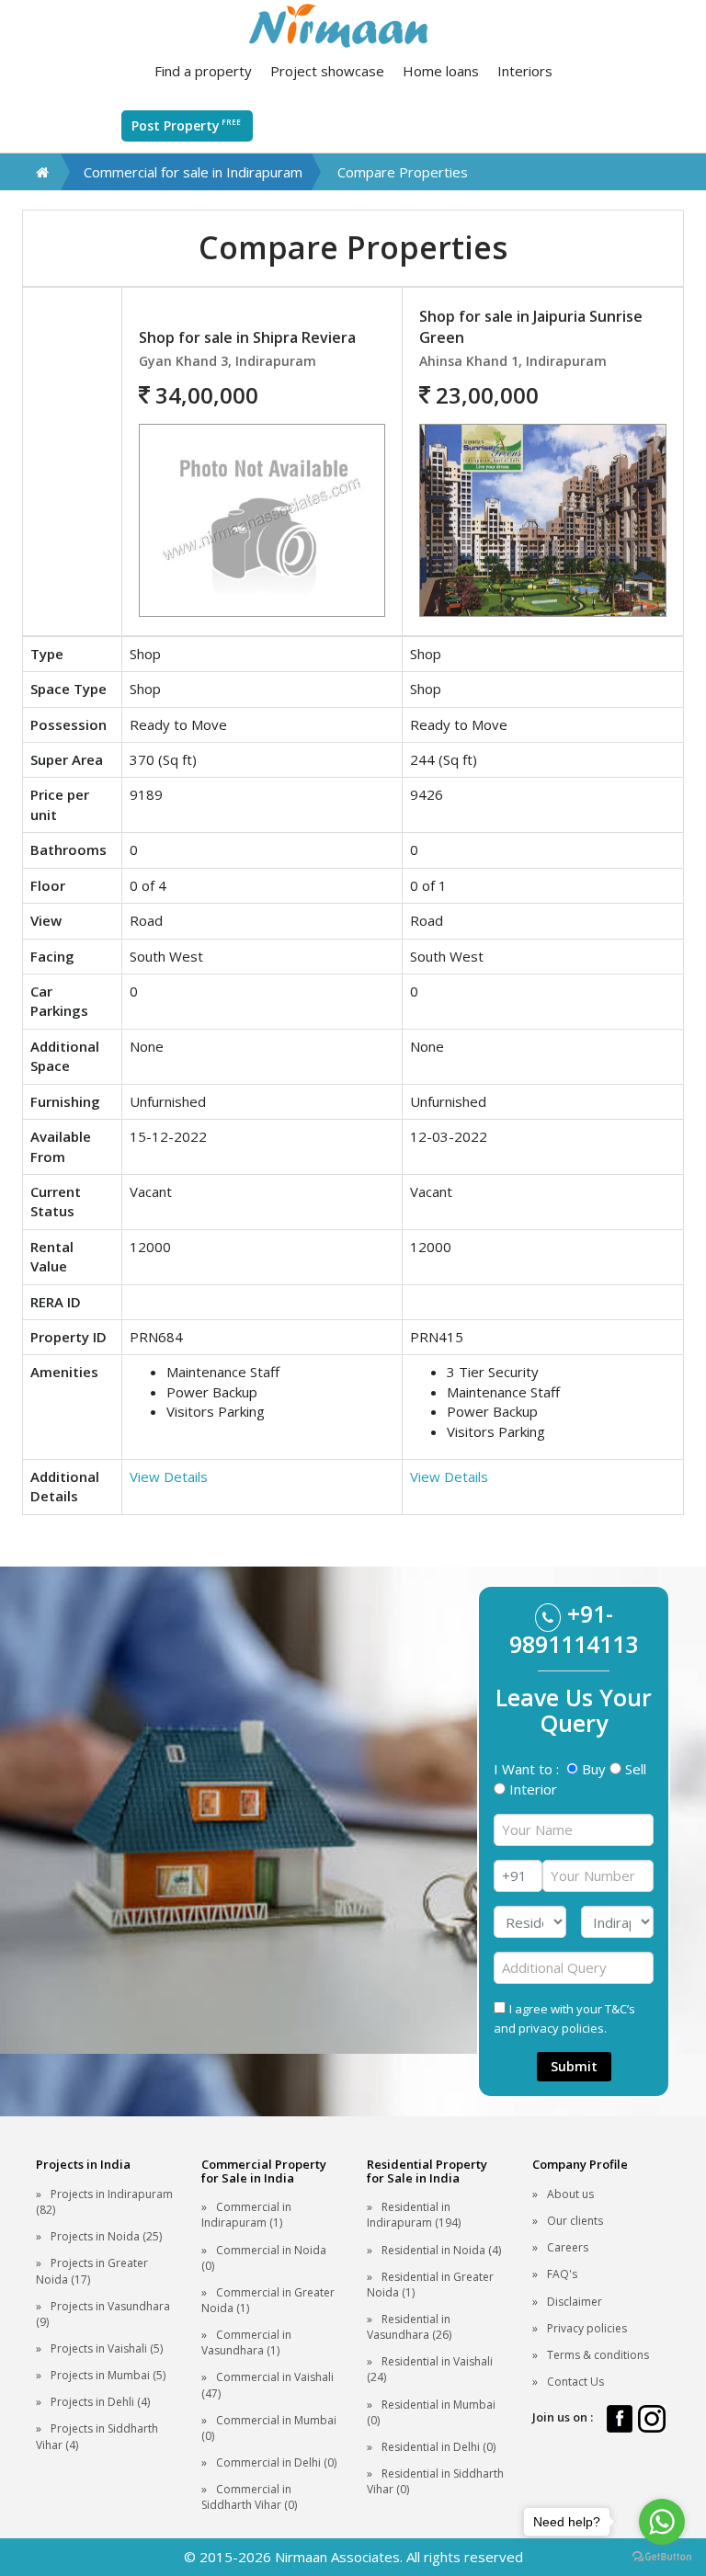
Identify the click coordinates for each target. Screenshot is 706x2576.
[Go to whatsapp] (662, 2522)
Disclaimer (575, 2302)
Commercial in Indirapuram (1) (246, 2215)
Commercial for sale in (193, 172)
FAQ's (562, 2274)
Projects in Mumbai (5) (108, 2375)
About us (570, 2194)
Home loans (441, 71)
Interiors (525, 71)
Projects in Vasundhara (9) (103, 2314)
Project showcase (327, 71)
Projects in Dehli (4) (100, 2402)
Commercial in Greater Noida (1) (268, 2300)
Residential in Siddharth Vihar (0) (435, 2481)
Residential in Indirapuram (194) (414, 2215)
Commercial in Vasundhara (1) (246, 2342)
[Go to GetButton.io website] (662, 2557)
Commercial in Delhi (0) (276, 2462)
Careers (568, 2247)
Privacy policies (587, 2328)
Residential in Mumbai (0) (431, 2412)
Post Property (186, 125)
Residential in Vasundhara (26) (409, 2327)
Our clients (575, 2221)
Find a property (203, 71)
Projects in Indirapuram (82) (104, 2202)
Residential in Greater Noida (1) (430, 2285)
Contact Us (575, 2382)
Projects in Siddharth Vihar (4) (97, 2436)
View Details (169, 1476)
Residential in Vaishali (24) (430, 2369)
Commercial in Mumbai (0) (269, 2428)
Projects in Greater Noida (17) (92, 2271)
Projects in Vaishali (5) (107, 2348)
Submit (574, 2066)
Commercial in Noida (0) (264, 2258)
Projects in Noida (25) (106, 2236)
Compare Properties (403, 172)
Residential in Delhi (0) (438, 2447)
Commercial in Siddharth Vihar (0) (249, 2497)
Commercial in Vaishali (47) (268, 2385)
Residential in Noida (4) (441, 2250)
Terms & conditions (598, 2355)
